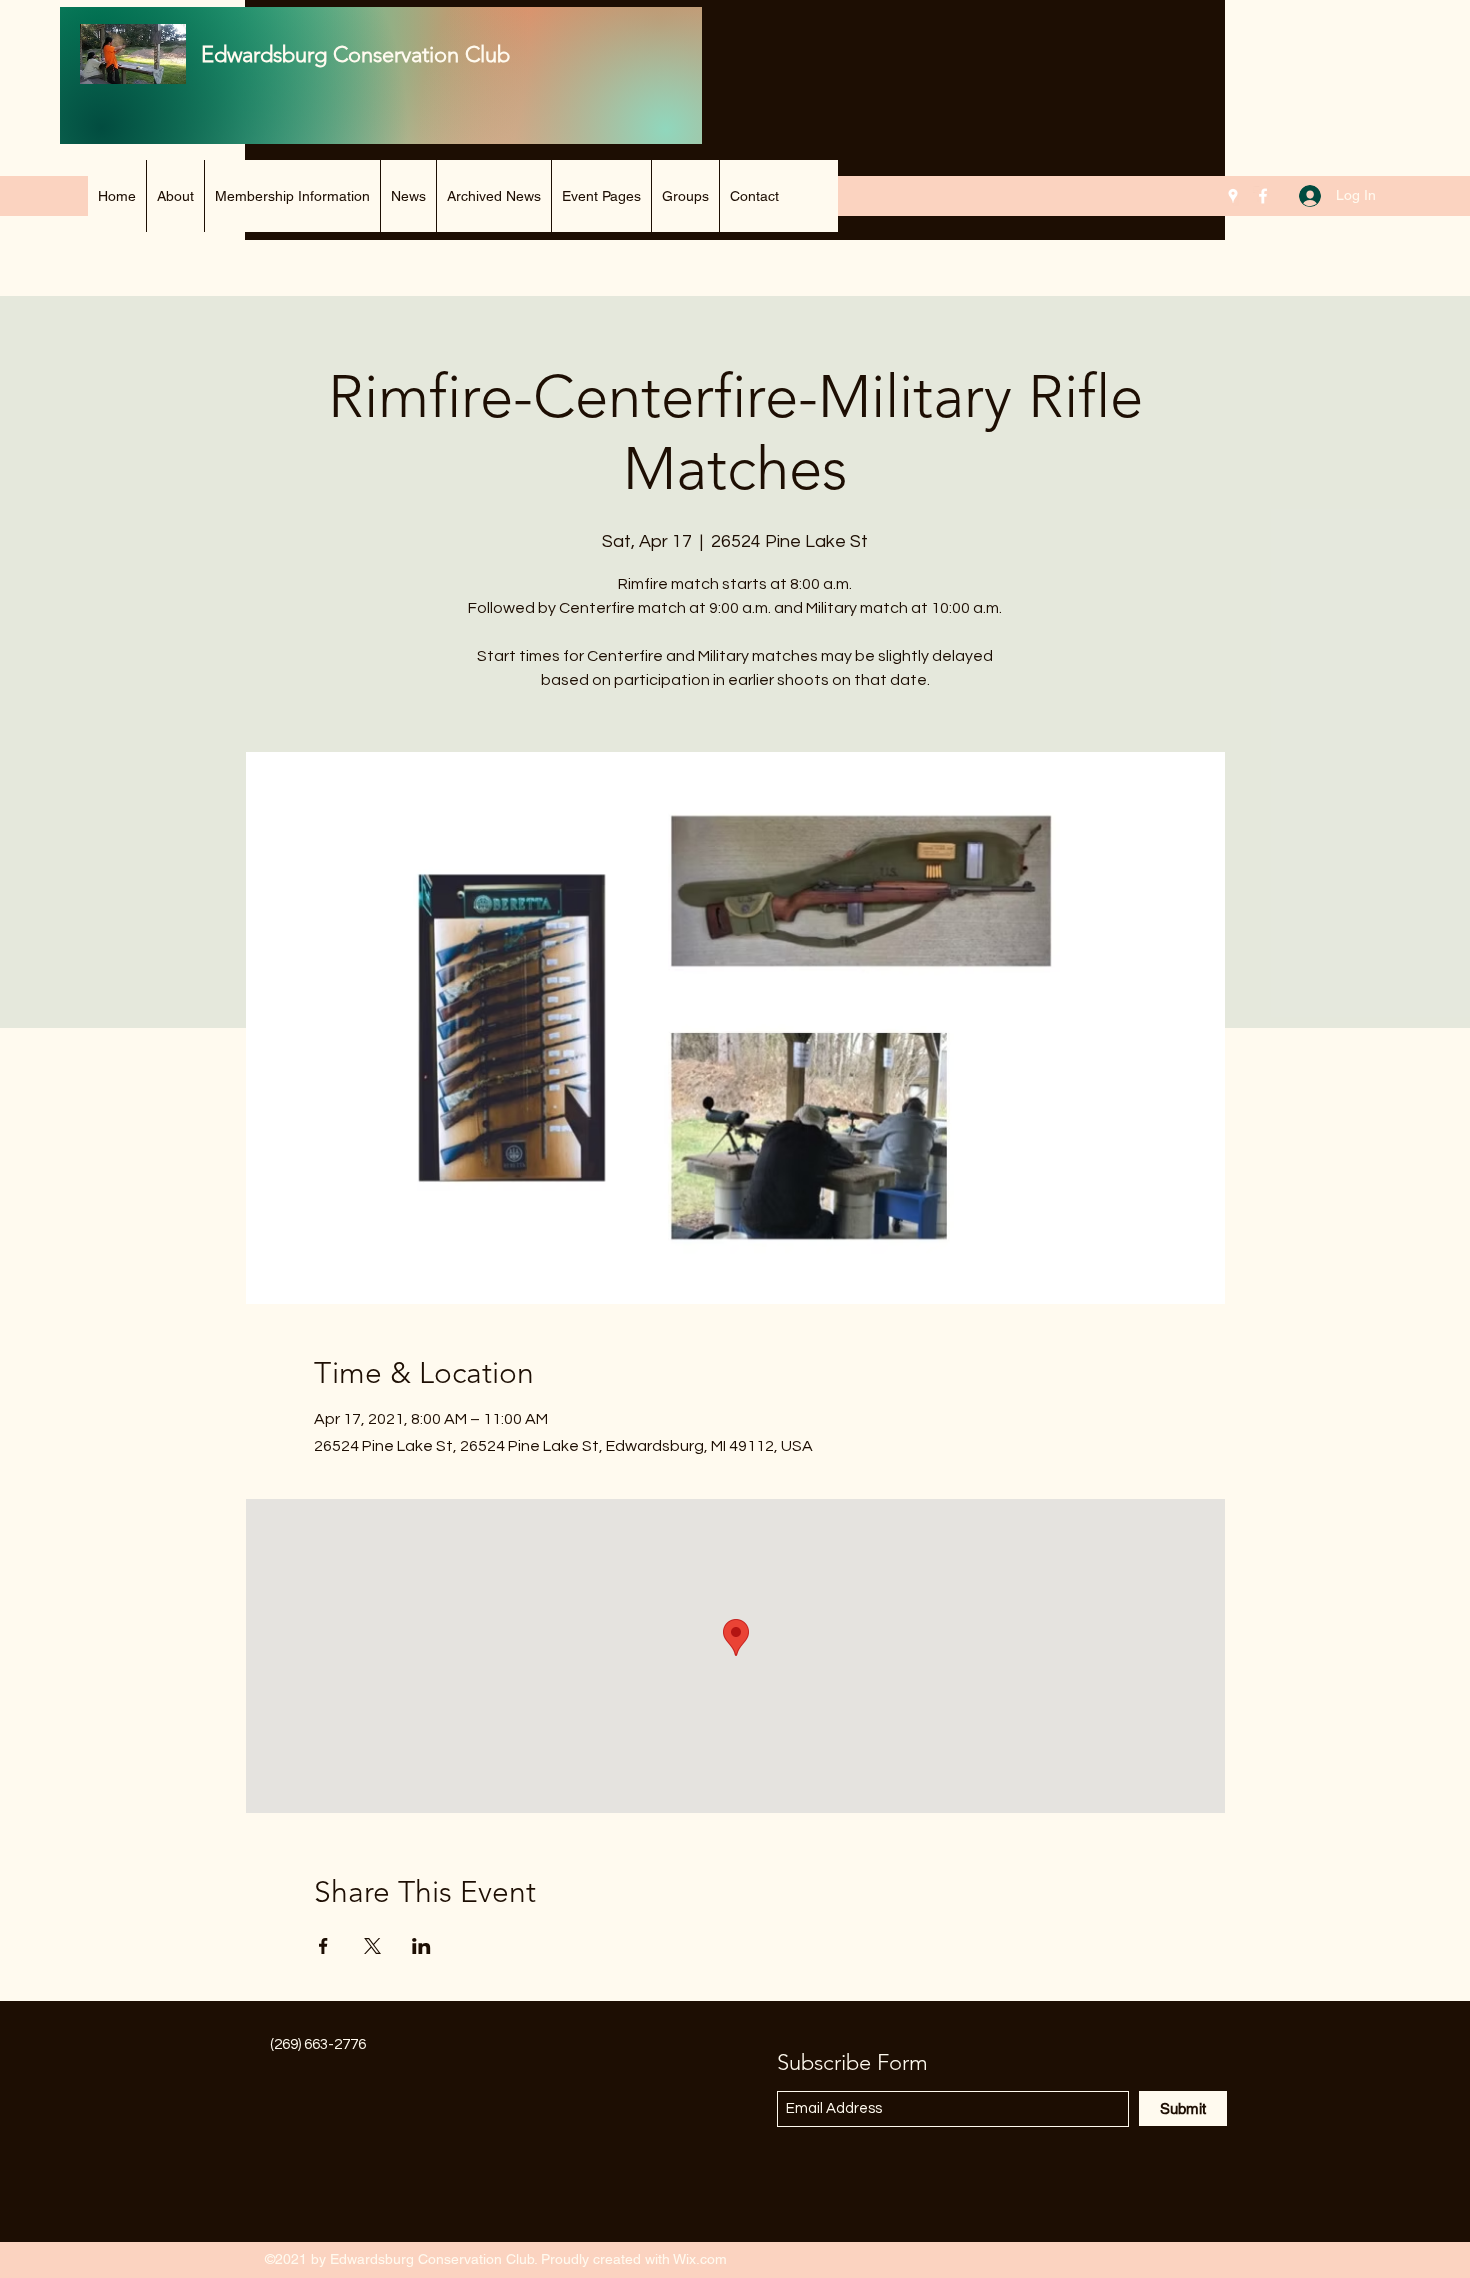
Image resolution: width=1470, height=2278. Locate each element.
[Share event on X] (372, 1946)
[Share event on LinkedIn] (421, 1946)
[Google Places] (1233, 196)
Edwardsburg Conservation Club (355, 54)
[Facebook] (1263, 196)
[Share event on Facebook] (323, 1946)
